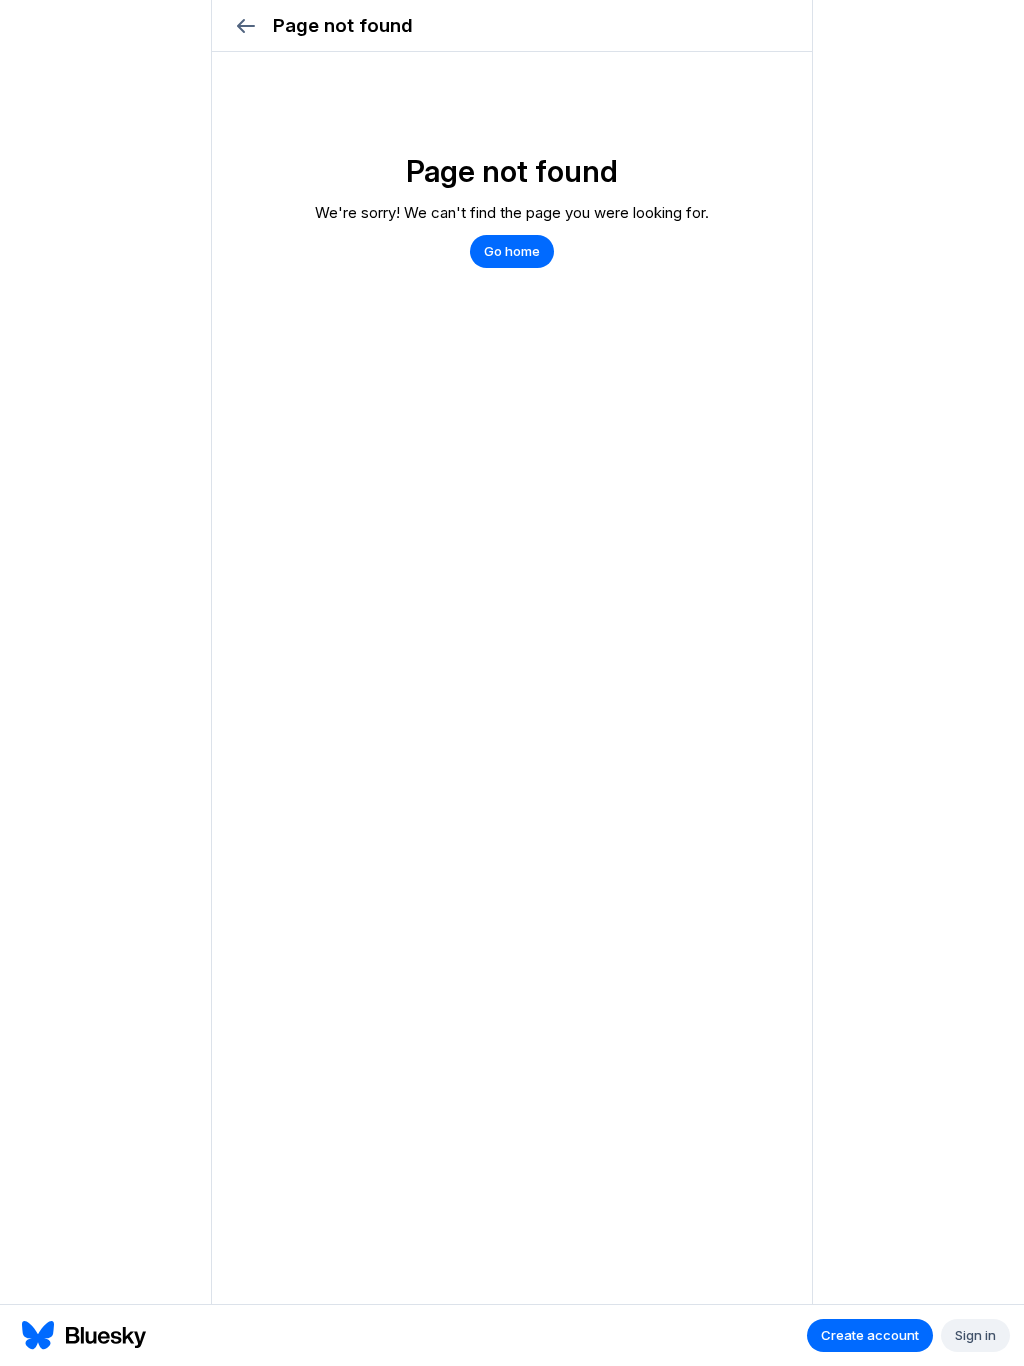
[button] (245, 25)
